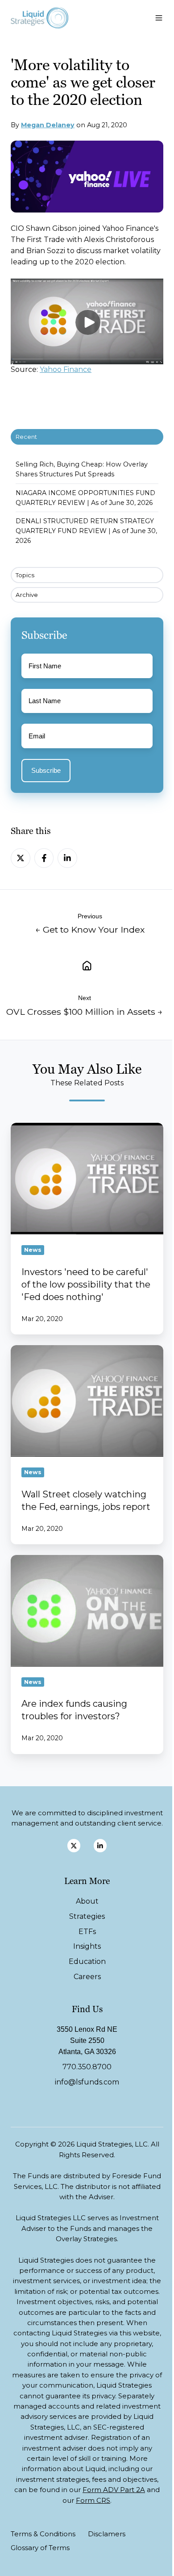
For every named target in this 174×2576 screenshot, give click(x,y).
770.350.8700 (87, 2067)
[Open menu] (159, 18)
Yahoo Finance (66, 369)
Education (87, 1961)
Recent (26, 437)
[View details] (74, 1845)
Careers (87, 1977)
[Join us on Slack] (100, 1845)
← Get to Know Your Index (90, 930)
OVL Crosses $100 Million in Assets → (85, 1012)
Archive (27, 595)
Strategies (87, 1916)
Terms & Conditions (43, 2534)
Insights (87, 1946)
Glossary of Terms (40, 2548)
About (87, 1901)
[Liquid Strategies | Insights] (87, 965)
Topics (25, 575)
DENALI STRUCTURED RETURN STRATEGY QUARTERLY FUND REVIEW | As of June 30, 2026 (86, 531)
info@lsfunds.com (87, 2082)
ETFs (87, 1932)
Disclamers (107, 2534)
